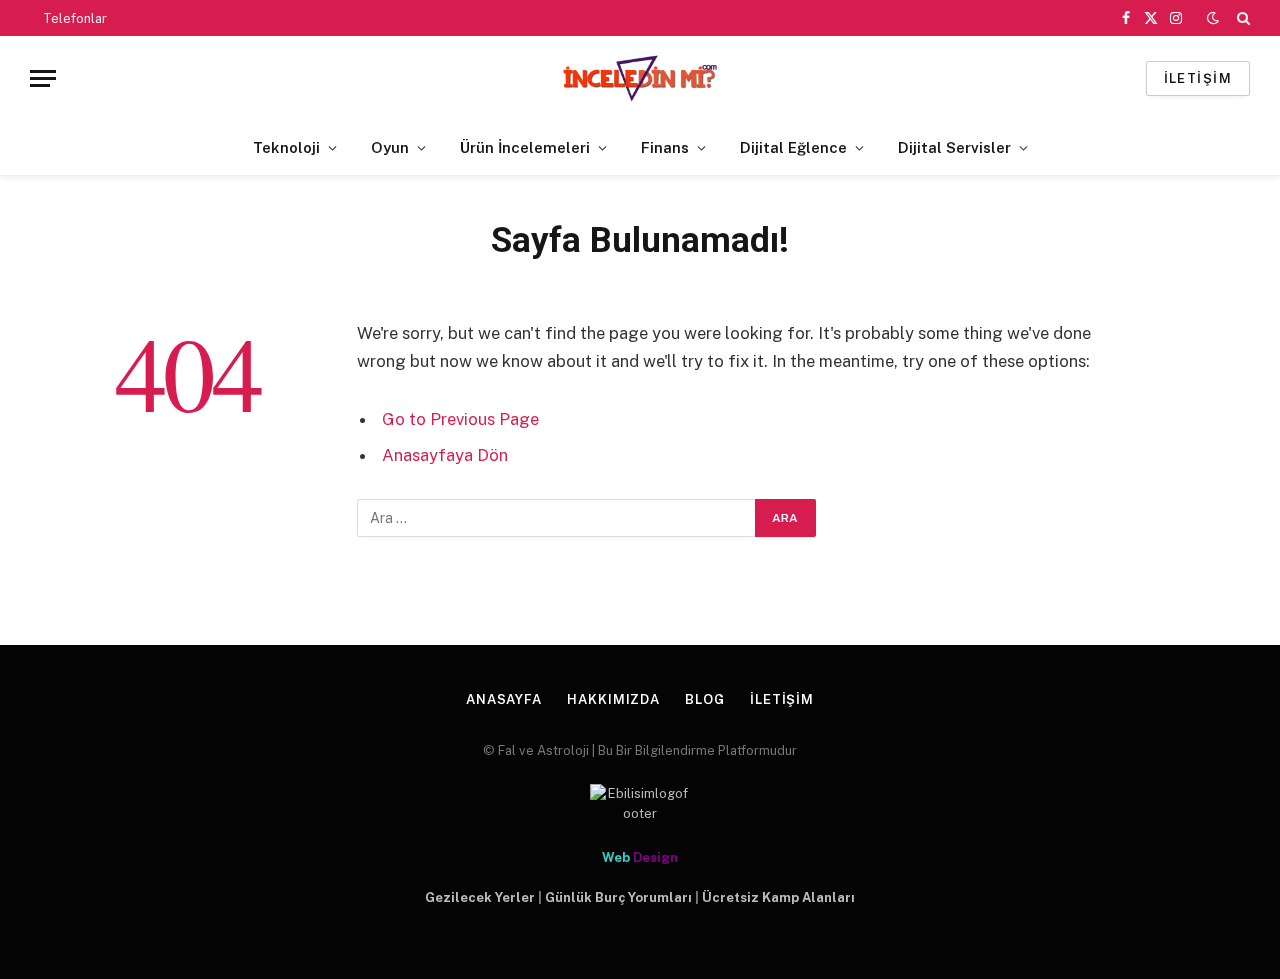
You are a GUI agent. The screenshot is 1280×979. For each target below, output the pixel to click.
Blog (705, 699)
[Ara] (1241, 18)
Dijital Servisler (954, 147)
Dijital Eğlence (793, 147)
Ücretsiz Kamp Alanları (778, 897)
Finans (665, 147)
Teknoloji (286, 147)
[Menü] (43, 78)
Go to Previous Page (460, 419)
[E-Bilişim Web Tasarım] (640, 803)
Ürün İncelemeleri (525, 147)
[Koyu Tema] (1213, 18)
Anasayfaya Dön (445, 455)
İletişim (782, 699)
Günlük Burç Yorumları (618, 897)
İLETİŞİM (1198, 78)
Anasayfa (504, 699)
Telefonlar (75, 18)
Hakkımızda (613, 699)
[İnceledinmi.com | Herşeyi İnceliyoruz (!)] (640, 78)
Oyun (390, 147)
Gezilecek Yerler (480, 897)
